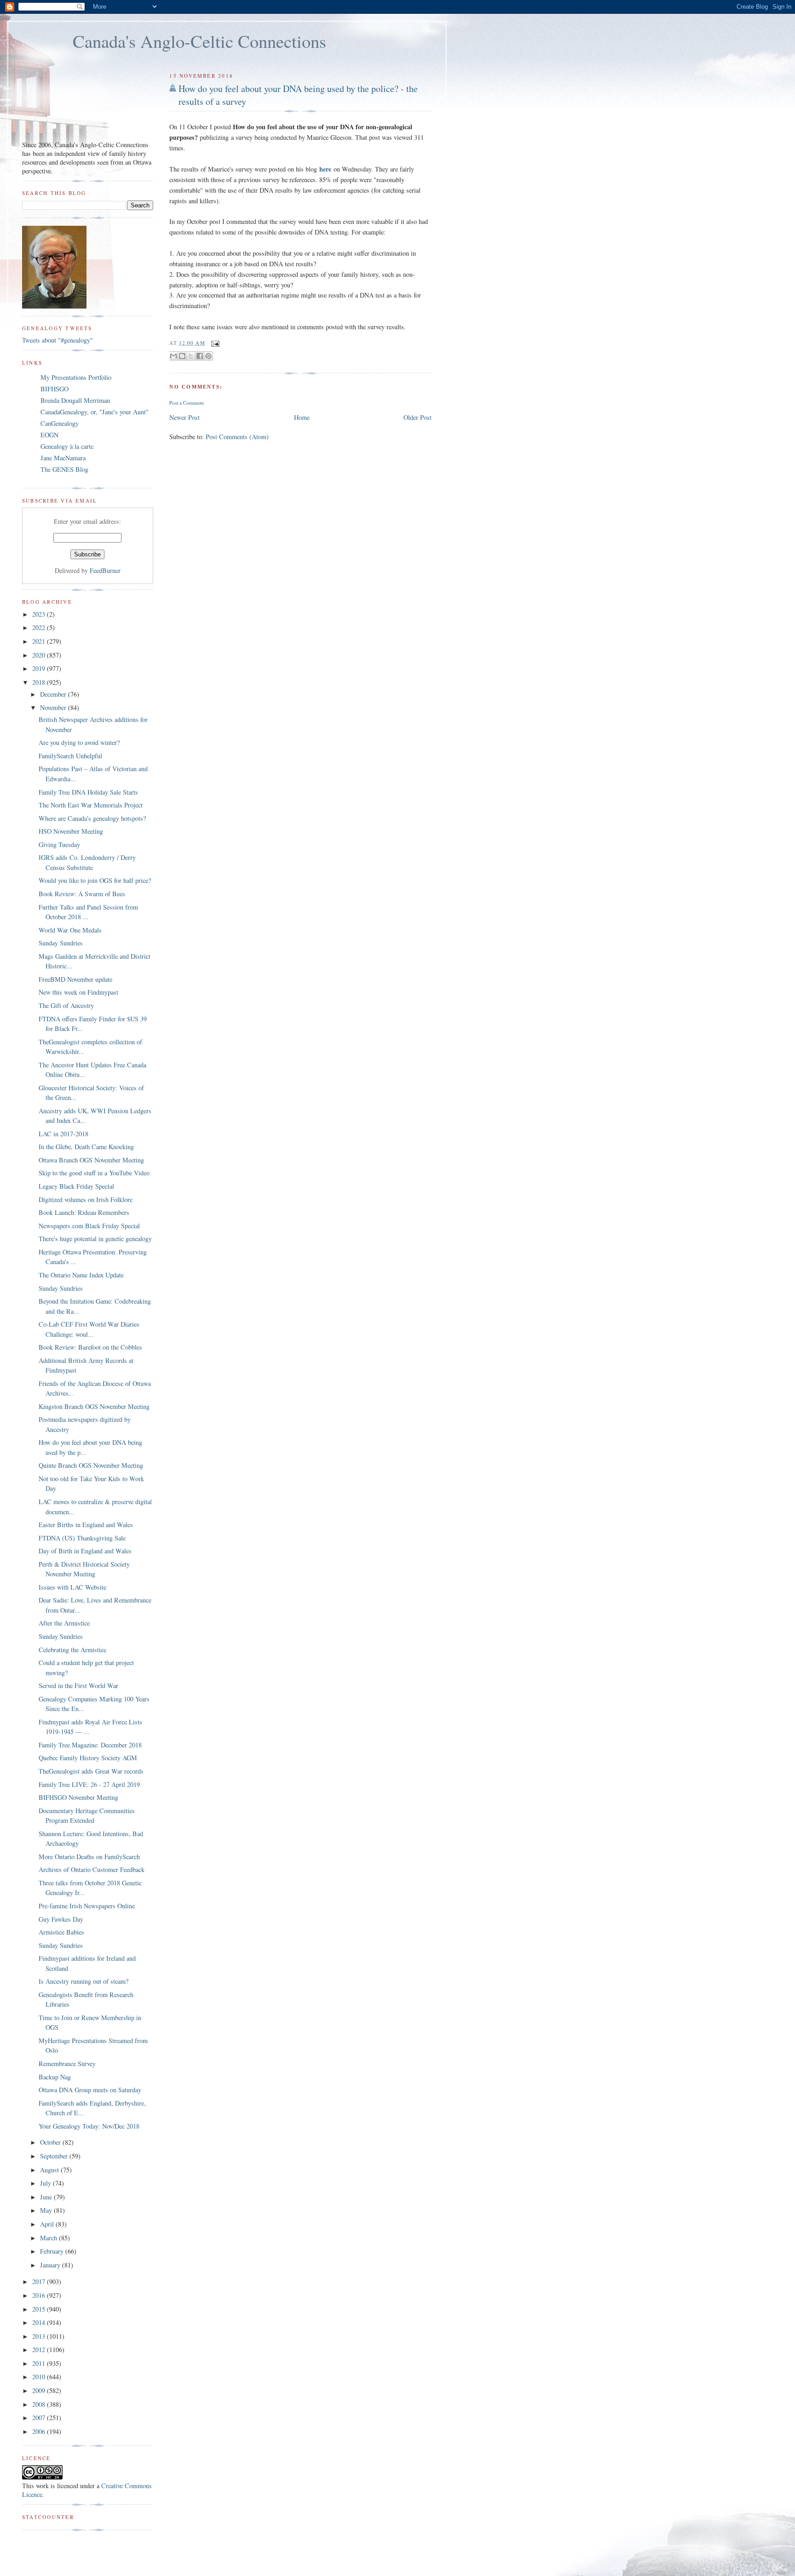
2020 (40, 655)
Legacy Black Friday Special (76, 1186)
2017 (40, 2281)
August (50, 2170)
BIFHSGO (55, 389)
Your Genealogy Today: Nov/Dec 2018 (89, 2126)
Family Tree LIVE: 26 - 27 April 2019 (89, 1784)
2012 (40, 2350)
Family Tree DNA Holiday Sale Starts (88, 792)
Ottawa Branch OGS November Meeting (91, 1160)
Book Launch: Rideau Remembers (84, 1212)
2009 (40, 2390)
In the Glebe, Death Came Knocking (86, 1147)
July (46, 2183)
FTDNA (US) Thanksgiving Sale (82, 1538)
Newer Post (184, 417)
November (54, 707)
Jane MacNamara (63, 458)
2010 (40, 2377)
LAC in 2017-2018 (63, 1134)
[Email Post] (214, 343)
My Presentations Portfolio (76, 377)
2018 (40, 682)
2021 (40, 641)
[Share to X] (191, 356)
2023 (40, 614)
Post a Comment (187, 403)
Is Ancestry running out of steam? (84, 1981)
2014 (40, 2322)
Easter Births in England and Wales (86, 1525)
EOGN (49, 435)
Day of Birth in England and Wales (85, 1551)
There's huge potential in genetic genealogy (95, 1239)
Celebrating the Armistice (72, 1650)
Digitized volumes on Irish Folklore (86, 1199)
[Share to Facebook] (200, 356)
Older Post (418, 417)
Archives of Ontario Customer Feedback (92, 1869)
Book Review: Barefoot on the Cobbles (90, 1347)
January (51, 2265)
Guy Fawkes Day (61, 1919)
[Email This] (173, 356)
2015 (40, 2309)
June (47, 2197)
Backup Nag (55, 2077)
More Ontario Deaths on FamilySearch (89, 1857)
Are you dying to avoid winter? (79, 742)
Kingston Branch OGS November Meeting (94, 1406)
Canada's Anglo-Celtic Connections (199, 41)
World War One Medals (70, 930)
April (48, 2224)
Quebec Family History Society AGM (88, 1758)
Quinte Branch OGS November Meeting (91, 1465)
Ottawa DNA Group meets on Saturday (90, 2090)
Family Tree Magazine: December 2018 (90, 1745)
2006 (40, 2431)
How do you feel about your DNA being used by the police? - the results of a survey (298, 95)
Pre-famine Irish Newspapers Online (87, 1906)
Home (302, 417)
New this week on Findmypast (78, 992)
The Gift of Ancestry (66, 1005)
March (49, 2238)
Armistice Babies (61, 1932)
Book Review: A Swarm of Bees (82, 894)
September (55, 2156)
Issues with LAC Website (72, 1587)
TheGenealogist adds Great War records (91, 1771)
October (51, 2142)
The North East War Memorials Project (91, 805)
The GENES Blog (64, 469)
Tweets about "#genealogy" (58, 340)
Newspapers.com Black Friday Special (89, 1226)
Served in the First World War (78, 1686)
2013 (40, 2336)
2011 (40, 2363)
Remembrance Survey (67, 2064)
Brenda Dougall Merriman (75, 400)
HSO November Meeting (71, 831)
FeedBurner (105, 570)
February (53, 2251)
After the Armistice (64, 1623)
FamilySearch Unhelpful (70, 756)
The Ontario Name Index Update (81, 1275)
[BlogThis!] (182, 356)
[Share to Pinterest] (208, 356)
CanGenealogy (60, 423)
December (54, 694)
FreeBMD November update (75, 979)
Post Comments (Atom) (237, 437)
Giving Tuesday (59, 844)
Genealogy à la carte (67, 446)
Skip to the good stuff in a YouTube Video (94, 1173)
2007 (40, 2418)
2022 (40, 627)
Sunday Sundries (61, 943)
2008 (40, 2404)
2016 (40, 2295)
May (47, 2210)
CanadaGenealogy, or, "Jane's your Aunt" (95, 412)
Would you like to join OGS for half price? (95, 880)
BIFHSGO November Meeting (78, 1797)
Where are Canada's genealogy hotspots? (92, 818)
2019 (40, 668)
